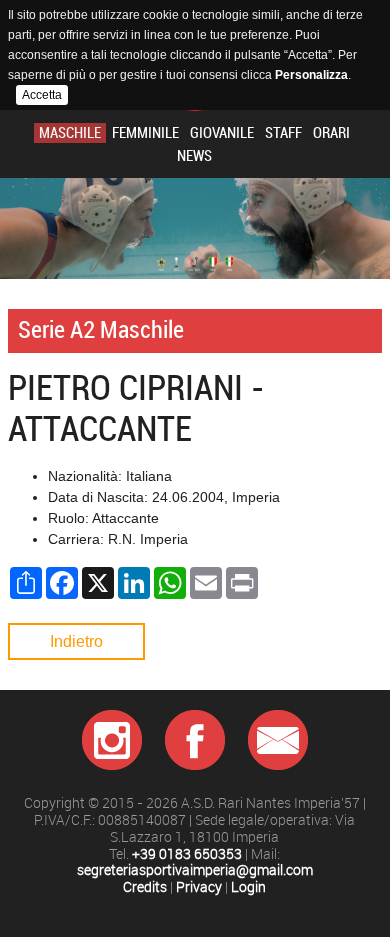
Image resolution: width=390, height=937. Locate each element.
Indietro (76, 641)
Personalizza (311, 75)
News (194, 156)
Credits (145, 887)
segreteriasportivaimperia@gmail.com (195, 870)
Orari (331, 133)
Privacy (199, 887)
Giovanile (222, 133)
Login (248, 887)
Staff (283, 133)
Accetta (42, 95)
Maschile (70, 133)
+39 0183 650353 (187, 854)
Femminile (145, 133)
